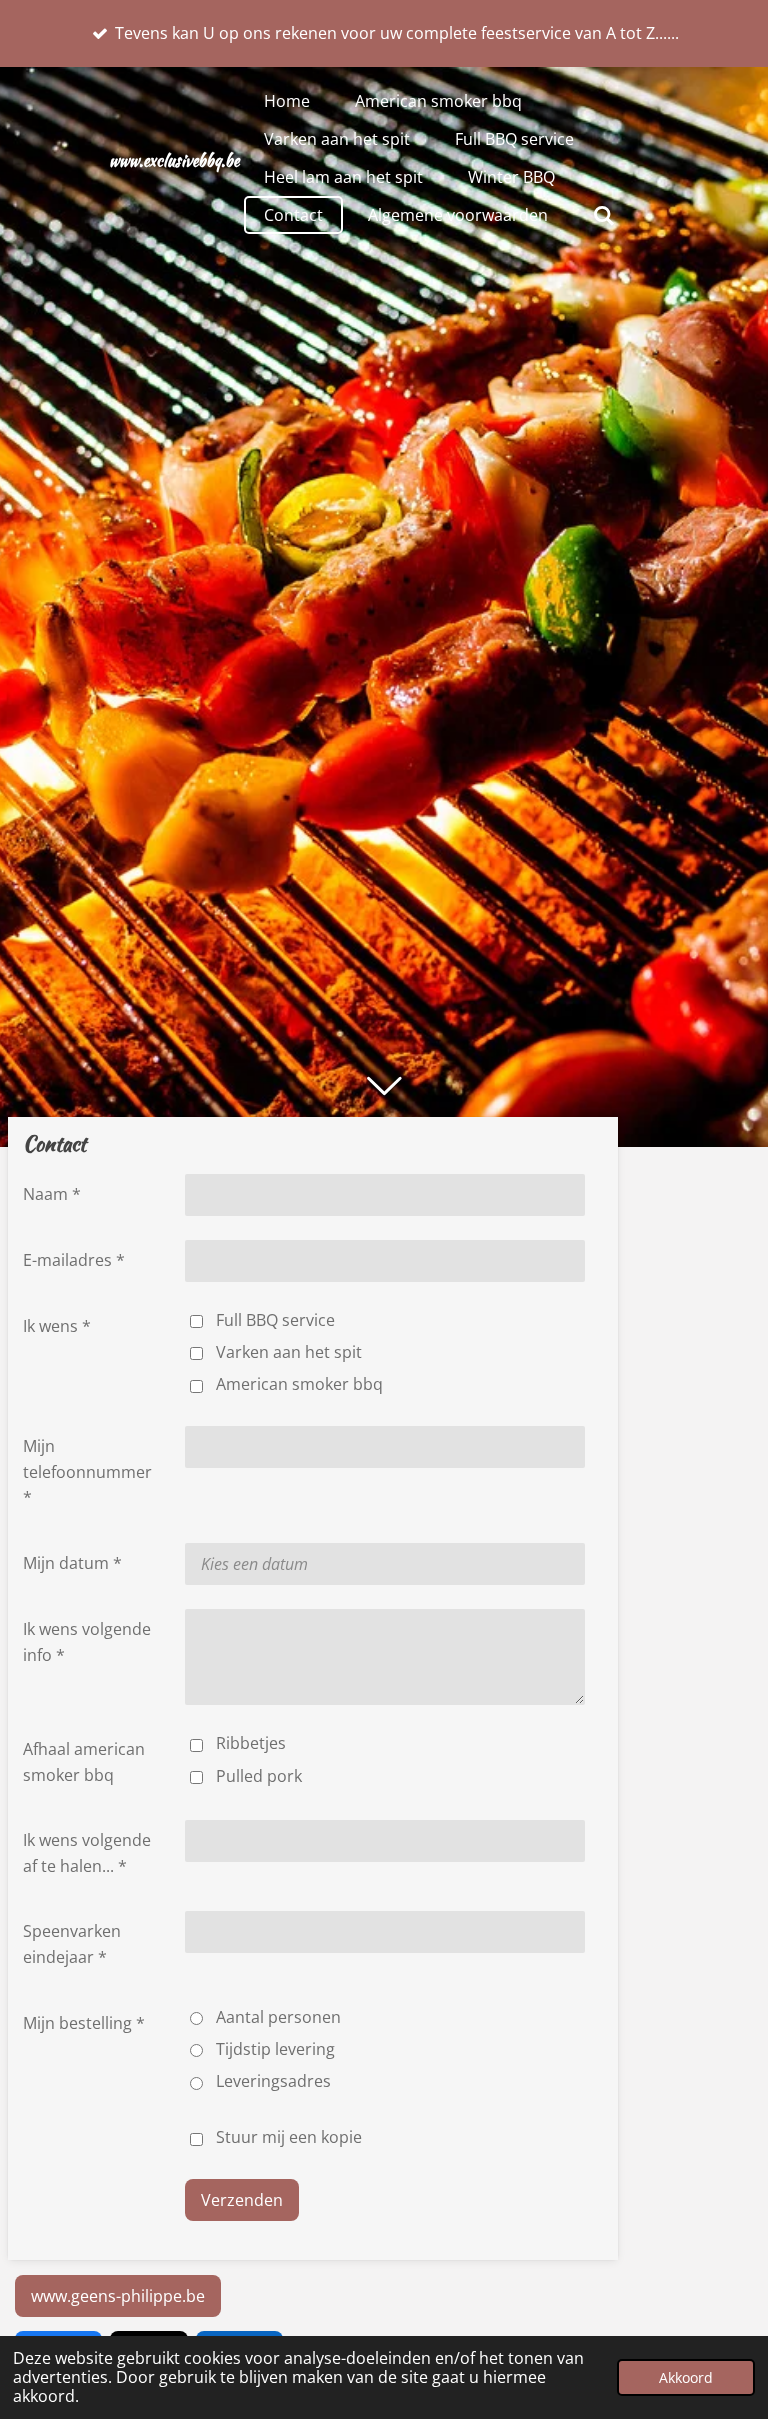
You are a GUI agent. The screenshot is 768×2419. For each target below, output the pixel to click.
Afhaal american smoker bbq (84, 1762)
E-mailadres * (74, 1260)
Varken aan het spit (289, 1352)
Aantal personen (278, 2017)
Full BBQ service (275, 1320)
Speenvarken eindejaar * (72, 1944)
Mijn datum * (72, 1563)
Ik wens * (57, 1326)
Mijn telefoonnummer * (87, 1471)
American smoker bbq (299, 1384)
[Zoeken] (604, 215)
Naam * (52, 1194)
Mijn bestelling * (84, 2023)
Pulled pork (259, 1776)
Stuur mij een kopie (289, 2137)
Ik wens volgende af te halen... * (87, 1853)
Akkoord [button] (686, 2377)
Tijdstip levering (275, 2049)
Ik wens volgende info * (87, 1642)
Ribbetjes (251, 1743)
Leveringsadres (273, 2081)
